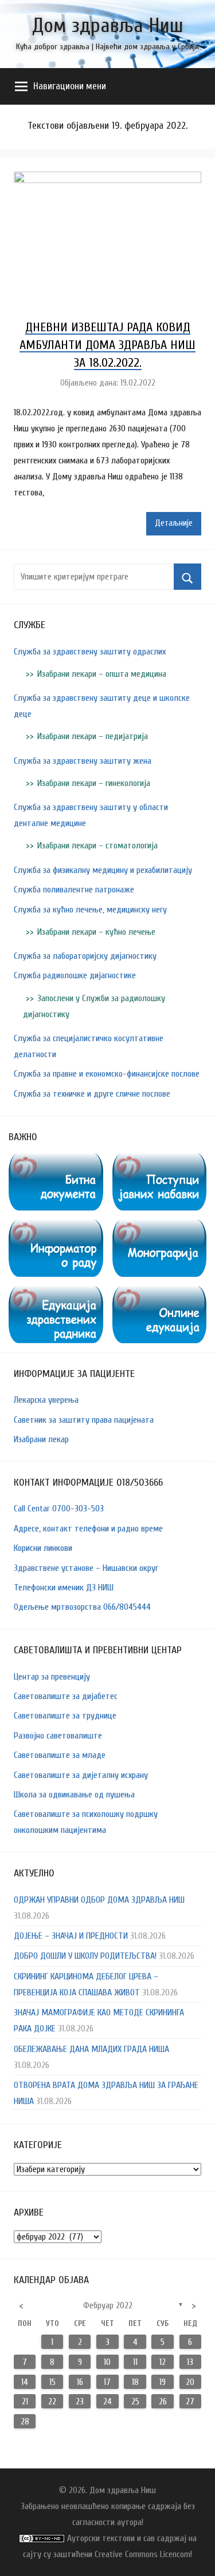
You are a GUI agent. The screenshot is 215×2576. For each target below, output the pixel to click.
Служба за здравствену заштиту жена (83, 761)
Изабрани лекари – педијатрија (93, 736)
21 (25, 2402)
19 (163, 2382)
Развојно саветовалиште (58, 1736)
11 (135, 2362)
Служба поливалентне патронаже (74, 890)
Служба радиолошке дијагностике (75, 975)
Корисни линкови (43, 1548)
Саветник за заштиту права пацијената (84, 1420)
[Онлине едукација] (160, 1294)
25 (135, 2402)
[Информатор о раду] (56, 1228)
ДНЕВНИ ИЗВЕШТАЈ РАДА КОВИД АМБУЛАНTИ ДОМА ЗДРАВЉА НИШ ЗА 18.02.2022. (107, 345)
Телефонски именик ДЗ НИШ (64, 1587)
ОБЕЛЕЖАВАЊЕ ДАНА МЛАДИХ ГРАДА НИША (91, 2049)
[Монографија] (160, 1228)
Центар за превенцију (52, 1677)
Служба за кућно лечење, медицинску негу (90, 910)
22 (52, 2402)
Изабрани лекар (41, 1439)
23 (80, 2402)
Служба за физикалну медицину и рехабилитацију (103, 870)
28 (25, 2422)
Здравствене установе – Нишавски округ (86, 1568)
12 (163, 2362)
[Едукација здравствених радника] (56, 1294)
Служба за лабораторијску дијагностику (85, 956)
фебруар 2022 (108, 2305)
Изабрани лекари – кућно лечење (96, 932)
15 (52, 2382)
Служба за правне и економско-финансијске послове (107, 1074)
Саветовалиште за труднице (65, 1716)
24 (107, 2402)
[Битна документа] (56, 1161)
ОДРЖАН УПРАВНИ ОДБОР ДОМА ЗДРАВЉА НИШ (99, 1900)
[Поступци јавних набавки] (160, 1161)
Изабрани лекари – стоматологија (97, 846)
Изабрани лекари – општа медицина (102, 674)
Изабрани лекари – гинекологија (94, 783)
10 (107, 2362)
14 (25, 2382)
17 (107, 2382)
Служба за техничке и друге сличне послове (92, 1094)
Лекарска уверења (46, 1400)
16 (80, 2382)
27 (190, 2402)
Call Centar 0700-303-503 (59, 1509)
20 (190, 2382)
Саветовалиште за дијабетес (66, 1696)
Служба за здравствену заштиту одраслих (90, 652)
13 (190, 2362)
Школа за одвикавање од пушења (74, 1795)
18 (135, 2382)
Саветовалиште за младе (60, 1755)
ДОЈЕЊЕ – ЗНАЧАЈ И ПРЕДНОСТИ (71, 1936)
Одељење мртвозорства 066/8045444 (82, 1607)
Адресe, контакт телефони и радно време (88, 1529)
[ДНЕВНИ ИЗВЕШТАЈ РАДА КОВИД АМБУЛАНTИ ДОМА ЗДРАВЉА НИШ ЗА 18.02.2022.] (107, 180)
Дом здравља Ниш (108, 25)
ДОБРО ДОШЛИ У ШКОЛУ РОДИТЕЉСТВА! (85, 1956)
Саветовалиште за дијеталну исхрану (81, 1775)
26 (163, 2402)
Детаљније (174, 523)
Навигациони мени (70, 86)
